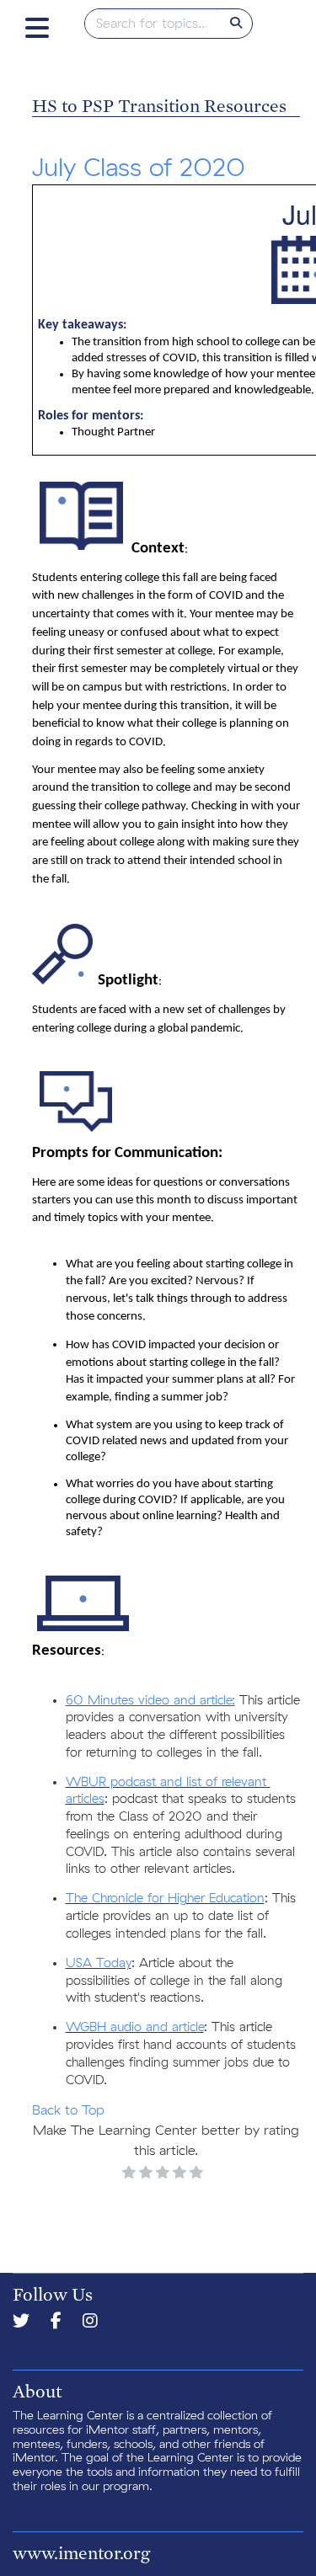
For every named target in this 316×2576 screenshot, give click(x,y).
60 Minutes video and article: (150, 1701)
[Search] (236, 24)
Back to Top (68, 2110)
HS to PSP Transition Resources (159, 105)
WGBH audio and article (135, 2027)
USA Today (99, 1963)
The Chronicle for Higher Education (165, 1899)
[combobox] (153, 24)
